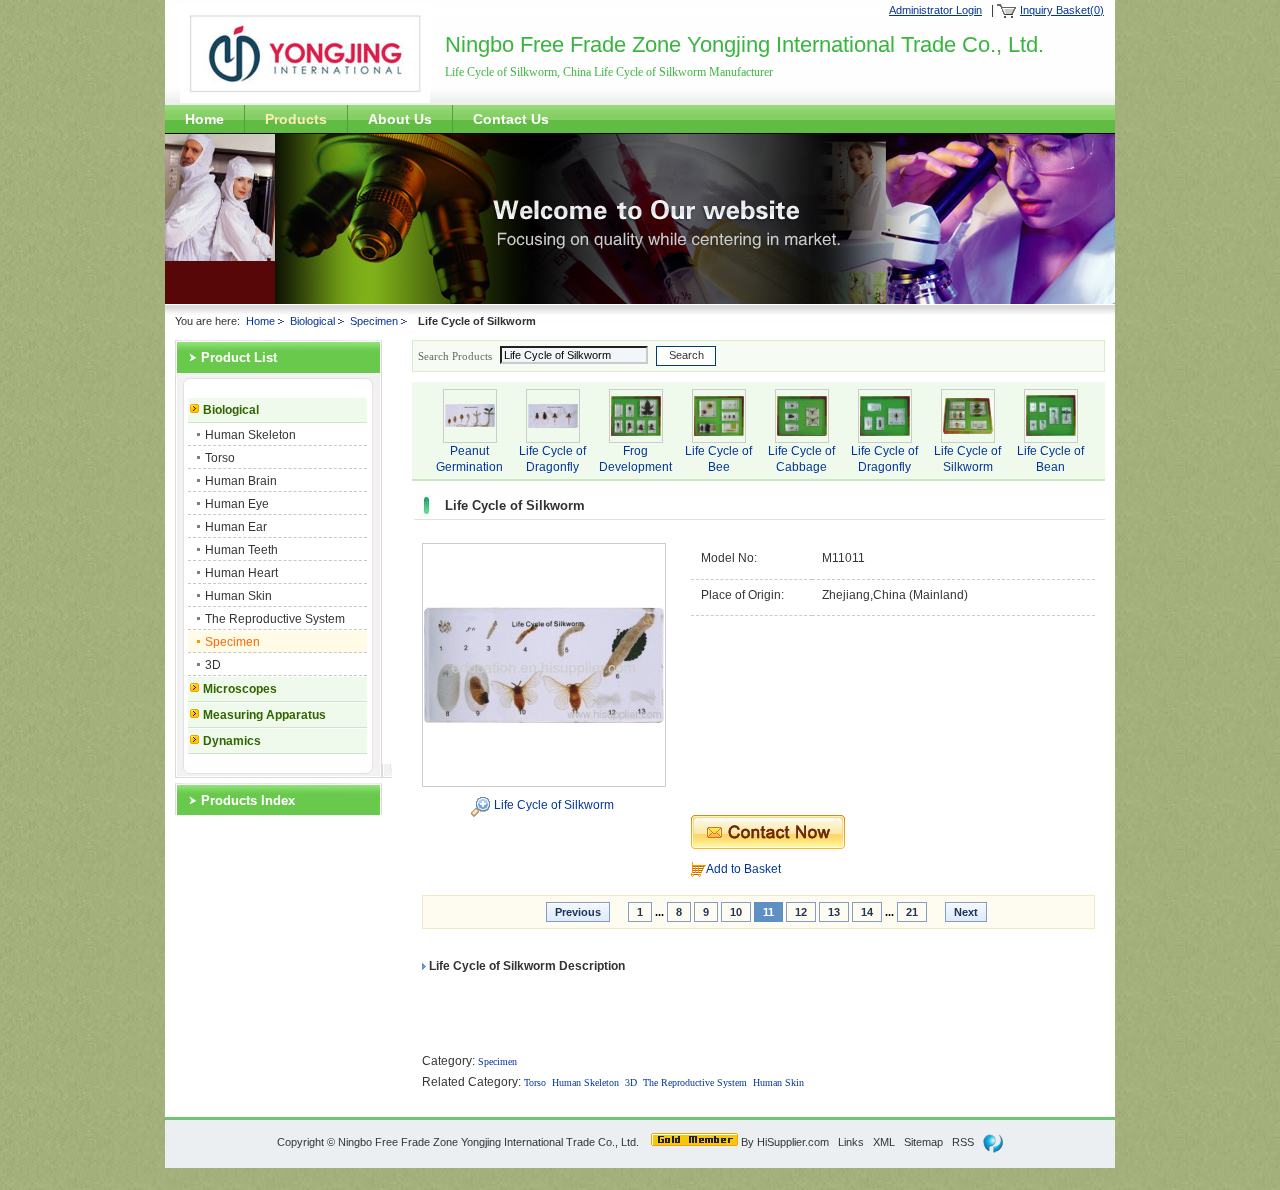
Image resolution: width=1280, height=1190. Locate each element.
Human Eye (237, 504)
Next (966, 912)
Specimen (374, 321)
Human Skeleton (250, 435)
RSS (963, 1142)
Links (851, 1142)
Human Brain (241, 481)
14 (867, 912)
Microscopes (240, 689)
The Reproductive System (275, 619)
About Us (400, 119)
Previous (578, 912)
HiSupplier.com (793, 1142)
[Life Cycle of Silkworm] (544, 664)
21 (912, 912)
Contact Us (511, 119)
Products (296, 119)
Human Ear (236, 527)
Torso (220, 458)
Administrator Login (935, 10)
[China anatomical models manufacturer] (305, 99)
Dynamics (232, 741)
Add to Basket (743, 869)
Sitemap (923, 1142)
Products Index (248, 800)
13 (834, 912)
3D (213, 665)
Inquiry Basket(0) (1062, 10)
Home (204, 119)
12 (801, 912)
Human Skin (238, 596)
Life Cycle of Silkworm (554, 805)
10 (736, 912)
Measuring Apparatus (264, 715)
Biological (312, 321)
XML (884, 1142)
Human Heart (241, 573)
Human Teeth (241, 550)
